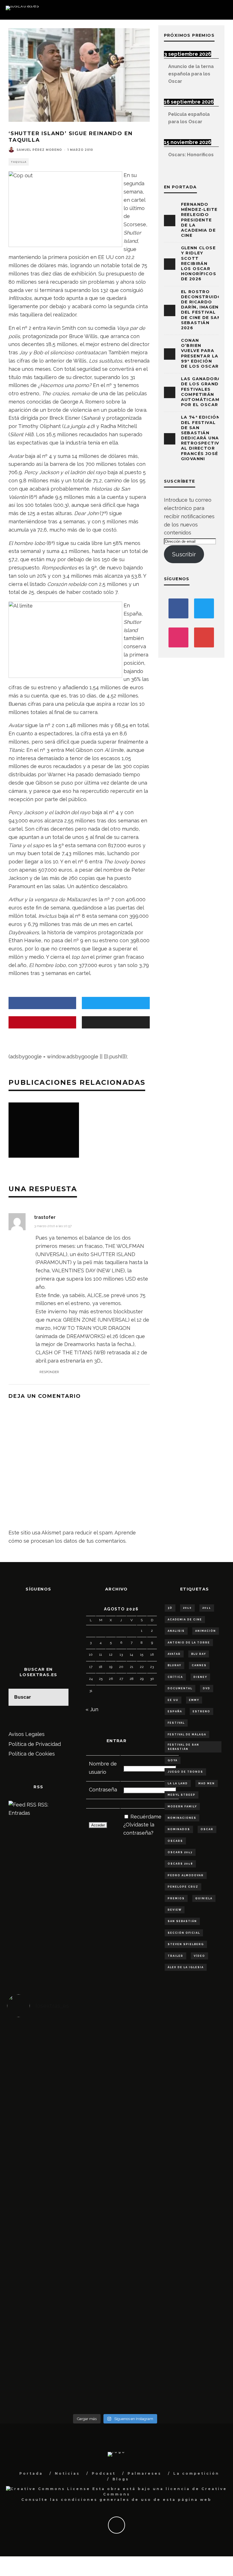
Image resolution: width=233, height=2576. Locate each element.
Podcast (104, 2473)
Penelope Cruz (183, 1887)
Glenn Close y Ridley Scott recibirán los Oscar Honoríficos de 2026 (199, 263)
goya (173, 1760)
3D (170, 1608)
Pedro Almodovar (186, 1875)
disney (200, 1677)
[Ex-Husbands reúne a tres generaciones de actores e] (142, 2094)
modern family (182, 1807)
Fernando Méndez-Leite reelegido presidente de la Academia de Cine (199, 220)
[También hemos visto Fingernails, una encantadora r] (88, 2204)
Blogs (121, 2479)
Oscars (175, 1841)
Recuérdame (146, 1817)
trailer (175, 1956)
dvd (207, 1688)
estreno (201, 1711)
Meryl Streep (182, 1795)
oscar (207, 1829)
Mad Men (207, 1783)
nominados (179, 1829)
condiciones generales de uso (106, 2500)
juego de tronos (185, 1772)
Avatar (174, 1654)
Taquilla (19, 162)
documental (180, 1688)
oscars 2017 (180, 1852)
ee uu (173, 1700)
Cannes (199, 1665)
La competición (196, 2473)
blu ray (199, 1654)
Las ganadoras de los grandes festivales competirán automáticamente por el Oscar (207, 392)
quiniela (204, 1898)
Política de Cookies (32, 1754)
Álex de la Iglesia (186, 1967)
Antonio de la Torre (189, 1643)
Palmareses (144, 2473)
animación (206, 1631)
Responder (49, 1372)
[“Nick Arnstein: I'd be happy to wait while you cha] (196, 2323)
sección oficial (184, 1933)
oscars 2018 (180, 1864)
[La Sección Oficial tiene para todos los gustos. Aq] (88, 2307)
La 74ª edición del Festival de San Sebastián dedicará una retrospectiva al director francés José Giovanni (202, 438)
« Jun (92, 1709)
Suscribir (184, 554)
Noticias (67, 2473)
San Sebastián (182, 1921)
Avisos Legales (27, 1734)
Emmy (194, 1700)
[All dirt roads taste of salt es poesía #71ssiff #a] (196, 2069)
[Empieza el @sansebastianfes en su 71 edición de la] (142, 2315)
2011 (207, 1608)
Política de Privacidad (35, 1744)
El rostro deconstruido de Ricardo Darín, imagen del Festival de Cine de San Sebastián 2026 (201, 310)
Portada (31, 2473)
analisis (176, 1631)
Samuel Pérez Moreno (39, 150)
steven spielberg (186, 1944)
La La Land (178, 1783)
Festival (176, 1723)
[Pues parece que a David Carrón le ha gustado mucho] (34, 2217)
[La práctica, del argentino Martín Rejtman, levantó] (34, 2069)
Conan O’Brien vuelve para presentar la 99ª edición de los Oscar (200, 353)
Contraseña (103, 1790)
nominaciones (182, 1818)
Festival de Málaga (187, 1735)
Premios (176, 1898)
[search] (60, 1697)
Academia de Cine (185, 1620)
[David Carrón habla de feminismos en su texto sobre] (142, 2217)
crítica (175, 1677)
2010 (187, 1608)
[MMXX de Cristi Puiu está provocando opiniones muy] (88, 2069)
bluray (174, 1665)
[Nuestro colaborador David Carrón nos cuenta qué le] (34, 2340)
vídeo (199, 1956)
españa (175, 1711)
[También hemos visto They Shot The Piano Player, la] (196, 2208)
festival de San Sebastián (183, 1747)
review (175, 1910)
